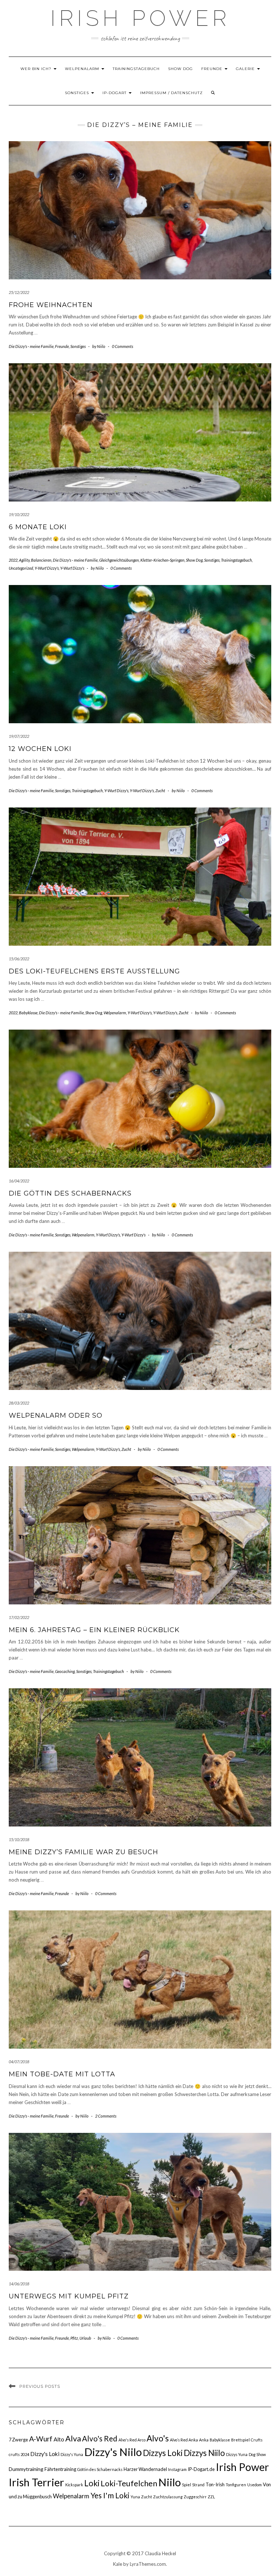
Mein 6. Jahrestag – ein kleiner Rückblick (94, 1630)
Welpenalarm (83, 69)
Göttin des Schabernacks (100, 2469)
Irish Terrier (36, 2482)
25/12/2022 (19, 292)
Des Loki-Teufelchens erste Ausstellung (94, 971)
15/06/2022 (19, 959)
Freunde (213, 69)
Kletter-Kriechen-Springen (162, 560)
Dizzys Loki (163, 2453)
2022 (13, 560)
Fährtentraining (60, 2469)
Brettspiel (240, 2440)
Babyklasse (28, 1013)
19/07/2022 (19, 736)
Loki (92, 2483)
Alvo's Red (100, 2439)
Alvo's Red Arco (132, 2440)
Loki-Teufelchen (129, 2483)
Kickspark (74, 2485)
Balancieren (41, 560)
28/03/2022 (19, 1403)
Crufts (257, 2440)
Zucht (160, 791)
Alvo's (158, 2438)
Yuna (135, 2497)
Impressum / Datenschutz (171, 93)
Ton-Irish (215, 2484)
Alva (73, 2438)
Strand (198, 2485)
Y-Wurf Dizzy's (47, 568)
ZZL (211, 2497)
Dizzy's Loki (45, 2454)
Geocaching (65, 1671)
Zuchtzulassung (168, 2497)
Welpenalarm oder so (56, 1415)
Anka (204, 2440)
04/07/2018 (19, 2062)
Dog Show (257, 2454)
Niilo (170, 2482)
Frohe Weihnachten (51, 305)
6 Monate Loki (38, 527)
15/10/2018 (19, 1839)
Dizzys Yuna (237, 2454)
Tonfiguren (236, 2485)
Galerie (246, 69)
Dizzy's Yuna (72, 2454)
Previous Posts (40, 2386)
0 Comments (122, 346)
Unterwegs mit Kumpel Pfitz (69, 2296)
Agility (24, 560)
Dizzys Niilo (204, 2453)
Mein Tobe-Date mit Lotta (62, 2074)
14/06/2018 (19, 2284)
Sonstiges (78, 93)
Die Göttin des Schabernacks (70, 1193)
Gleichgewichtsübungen (119, 560)
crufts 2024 (19, 2454)
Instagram (177, 2469)
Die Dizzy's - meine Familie (31, 346)
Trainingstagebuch (136, 69)
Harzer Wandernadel (145, 2469)
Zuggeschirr (195, 2497)
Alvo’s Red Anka (184, 2440)
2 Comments (106, 2116)
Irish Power (140, 18)
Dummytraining (26, 2469)
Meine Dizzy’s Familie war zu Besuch (83, 1852)
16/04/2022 (19, 1181)
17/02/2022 (19, 1617)
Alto (59, 2439)
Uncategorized (21, 568)
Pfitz (74, 2338)
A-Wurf (41, 2439)
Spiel (186, 2485)
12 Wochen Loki (40, 749)
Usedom (254, 2485)
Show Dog (180, 69)
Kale (118, 2564)
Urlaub (85, 2338)
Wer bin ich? (37, 69)
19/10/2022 (19, 514)
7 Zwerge (18, 2440)
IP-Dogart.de (201, 2469)
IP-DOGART (115, 93)
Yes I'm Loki (110, 2495)
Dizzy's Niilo (113, 2452)
